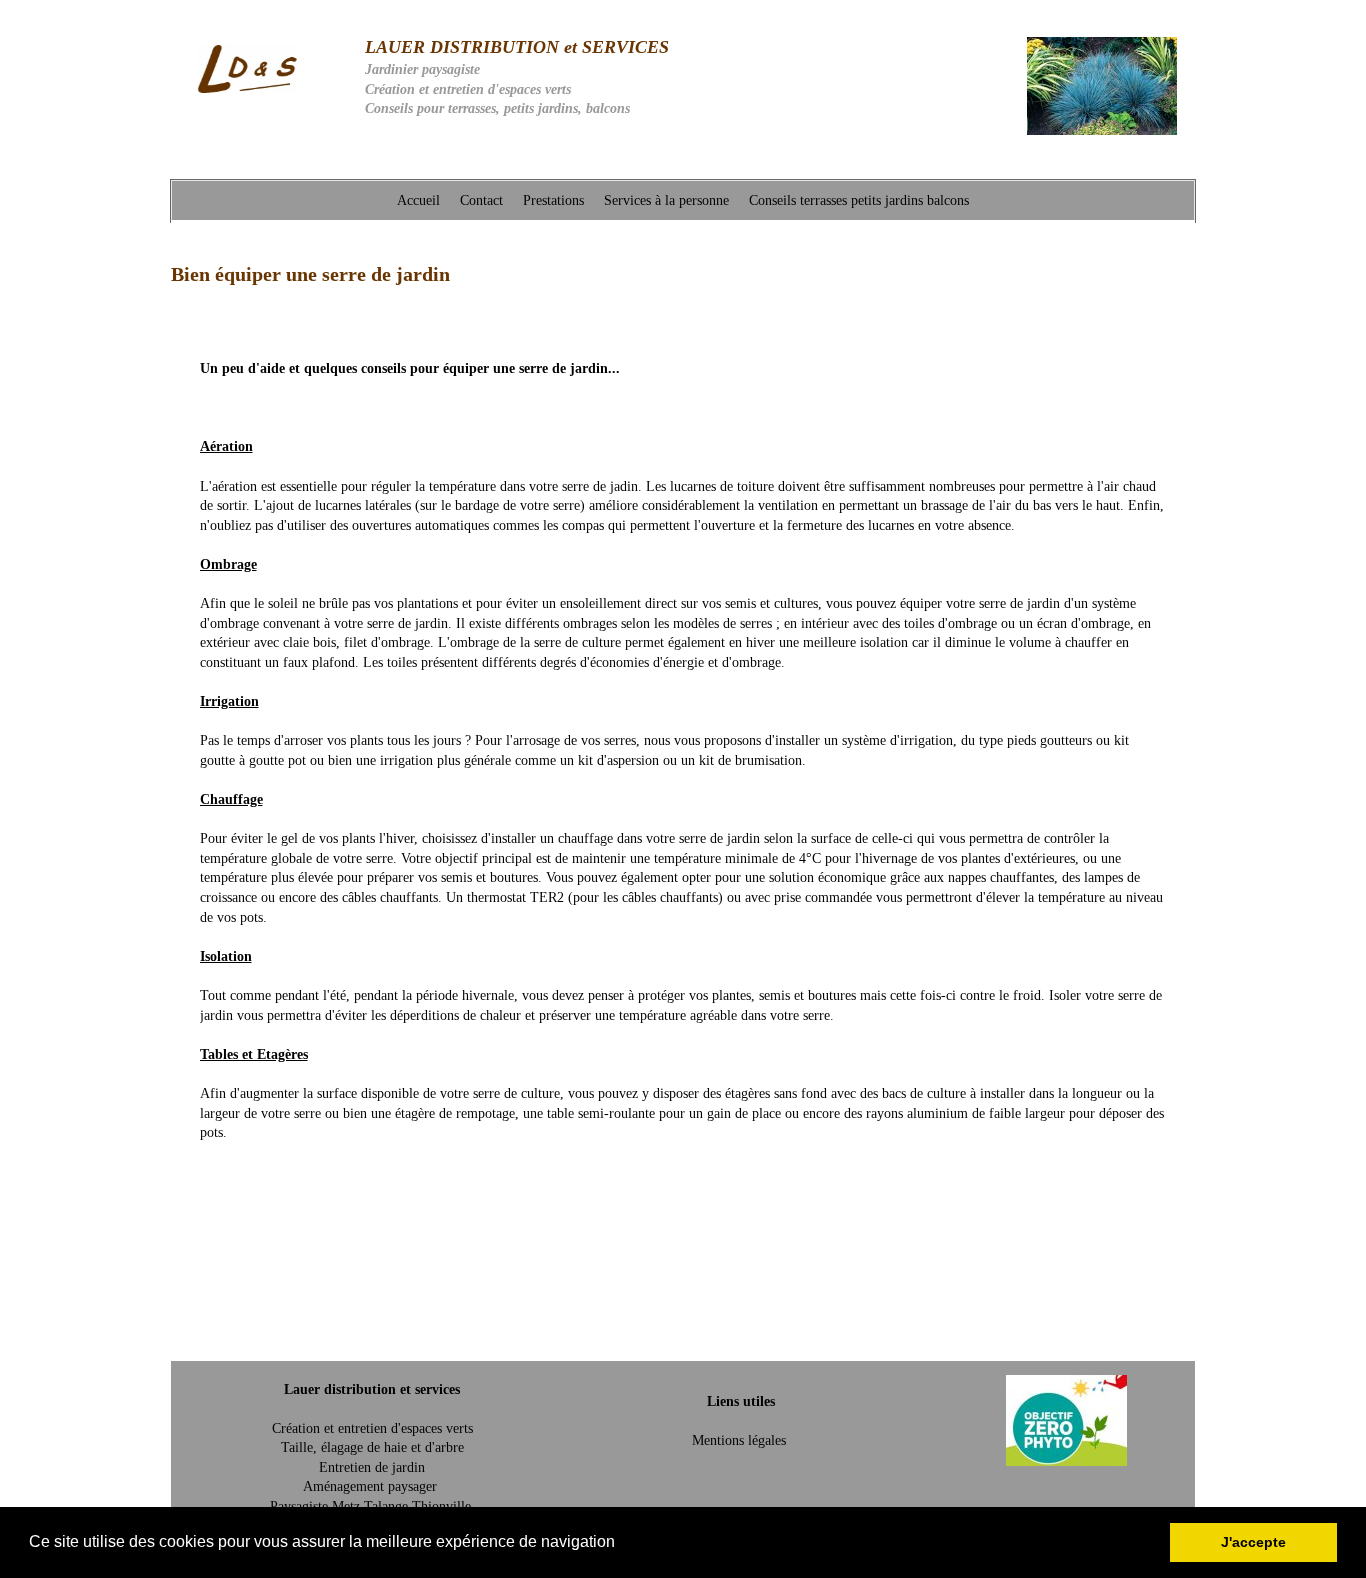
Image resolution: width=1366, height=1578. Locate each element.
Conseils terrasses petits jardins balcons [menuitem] (859, 200)
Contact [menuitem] (481, 200)
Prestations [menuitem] (553, 200)
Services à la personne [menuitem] (666, 200)
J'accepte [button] (1253, 1542)
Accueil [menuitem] (418, 200)
